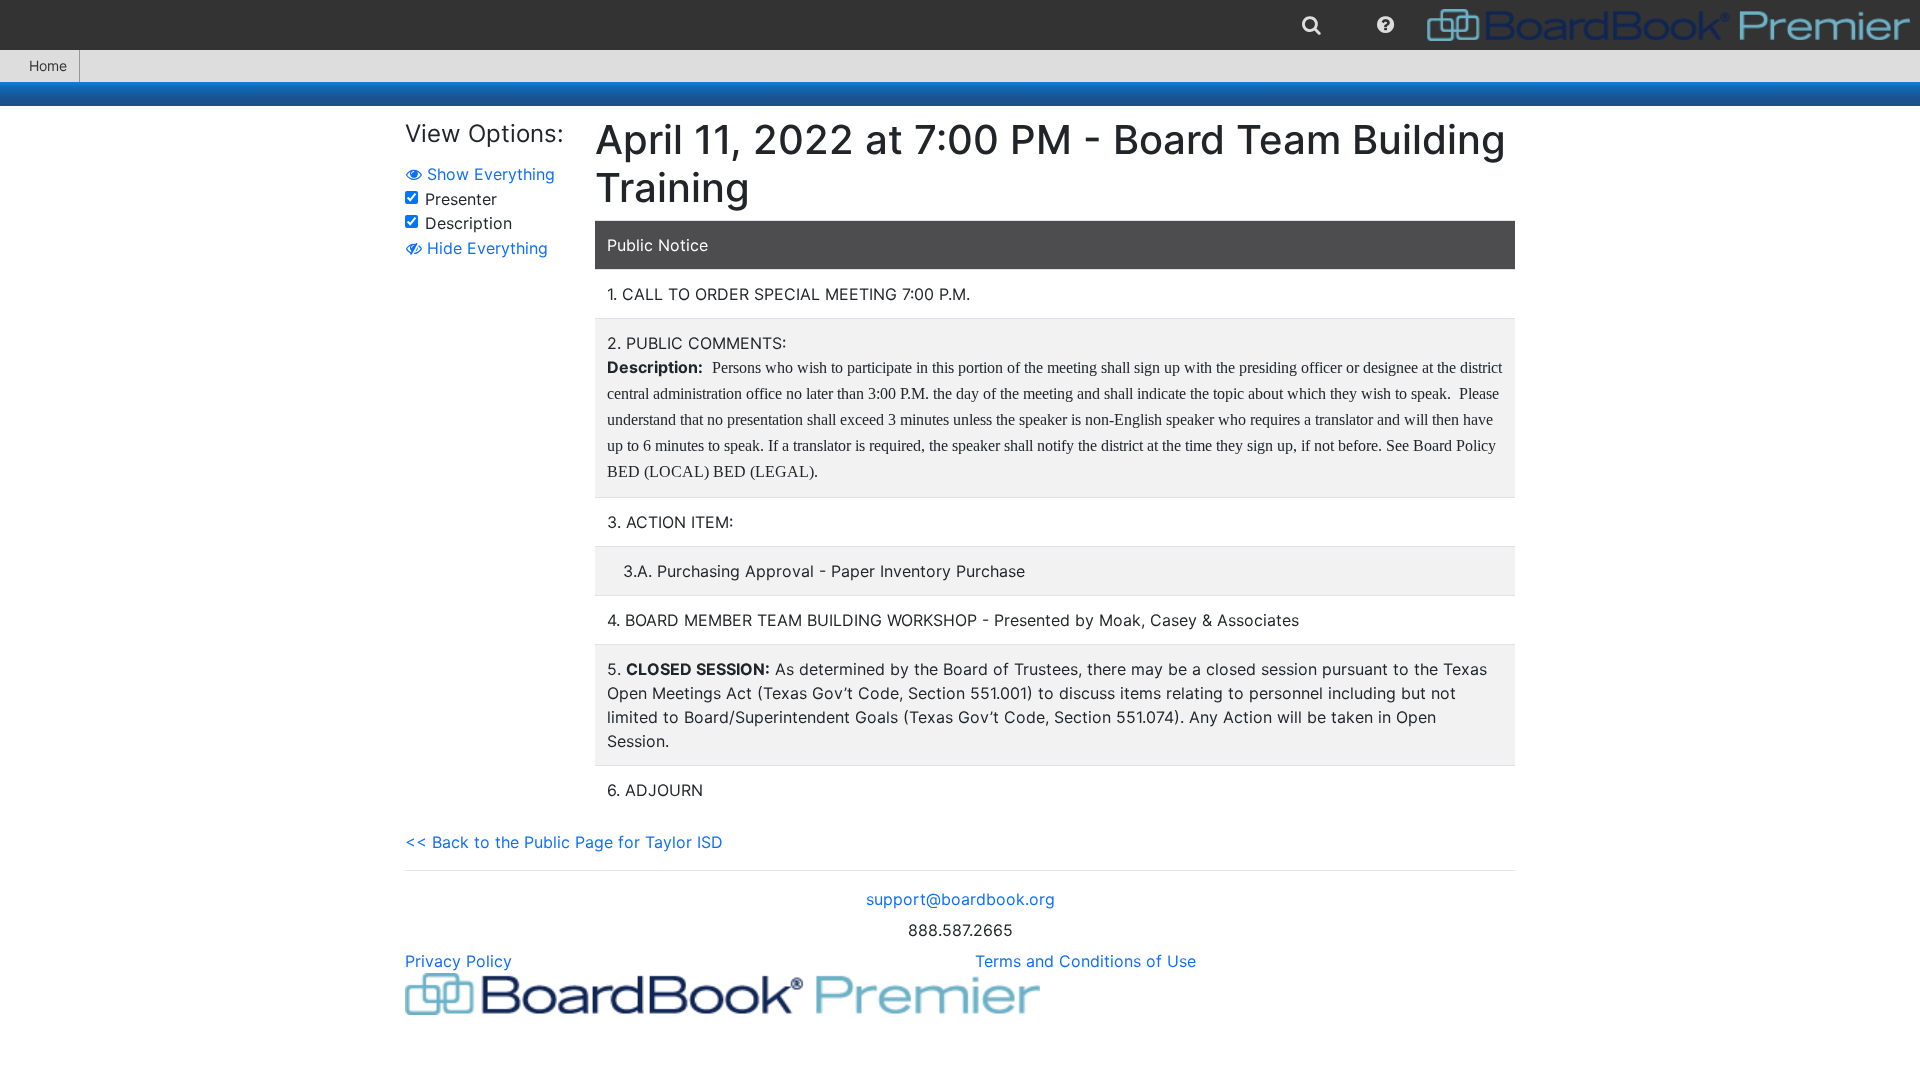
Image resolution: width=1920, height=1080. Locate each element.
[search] (1311, 25)
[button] (1385, 25)
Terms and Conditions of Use (1085, 961)
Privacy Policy (458, 961)
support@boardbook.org (960, 899)
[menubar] (960, 25)
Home (48, 65)
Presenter (461, 199)
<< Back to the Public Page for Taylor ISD (564, 842)
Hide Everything (485, 248)
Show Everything (488, 174)
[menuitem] (1311, 25)
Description (468, 223)
